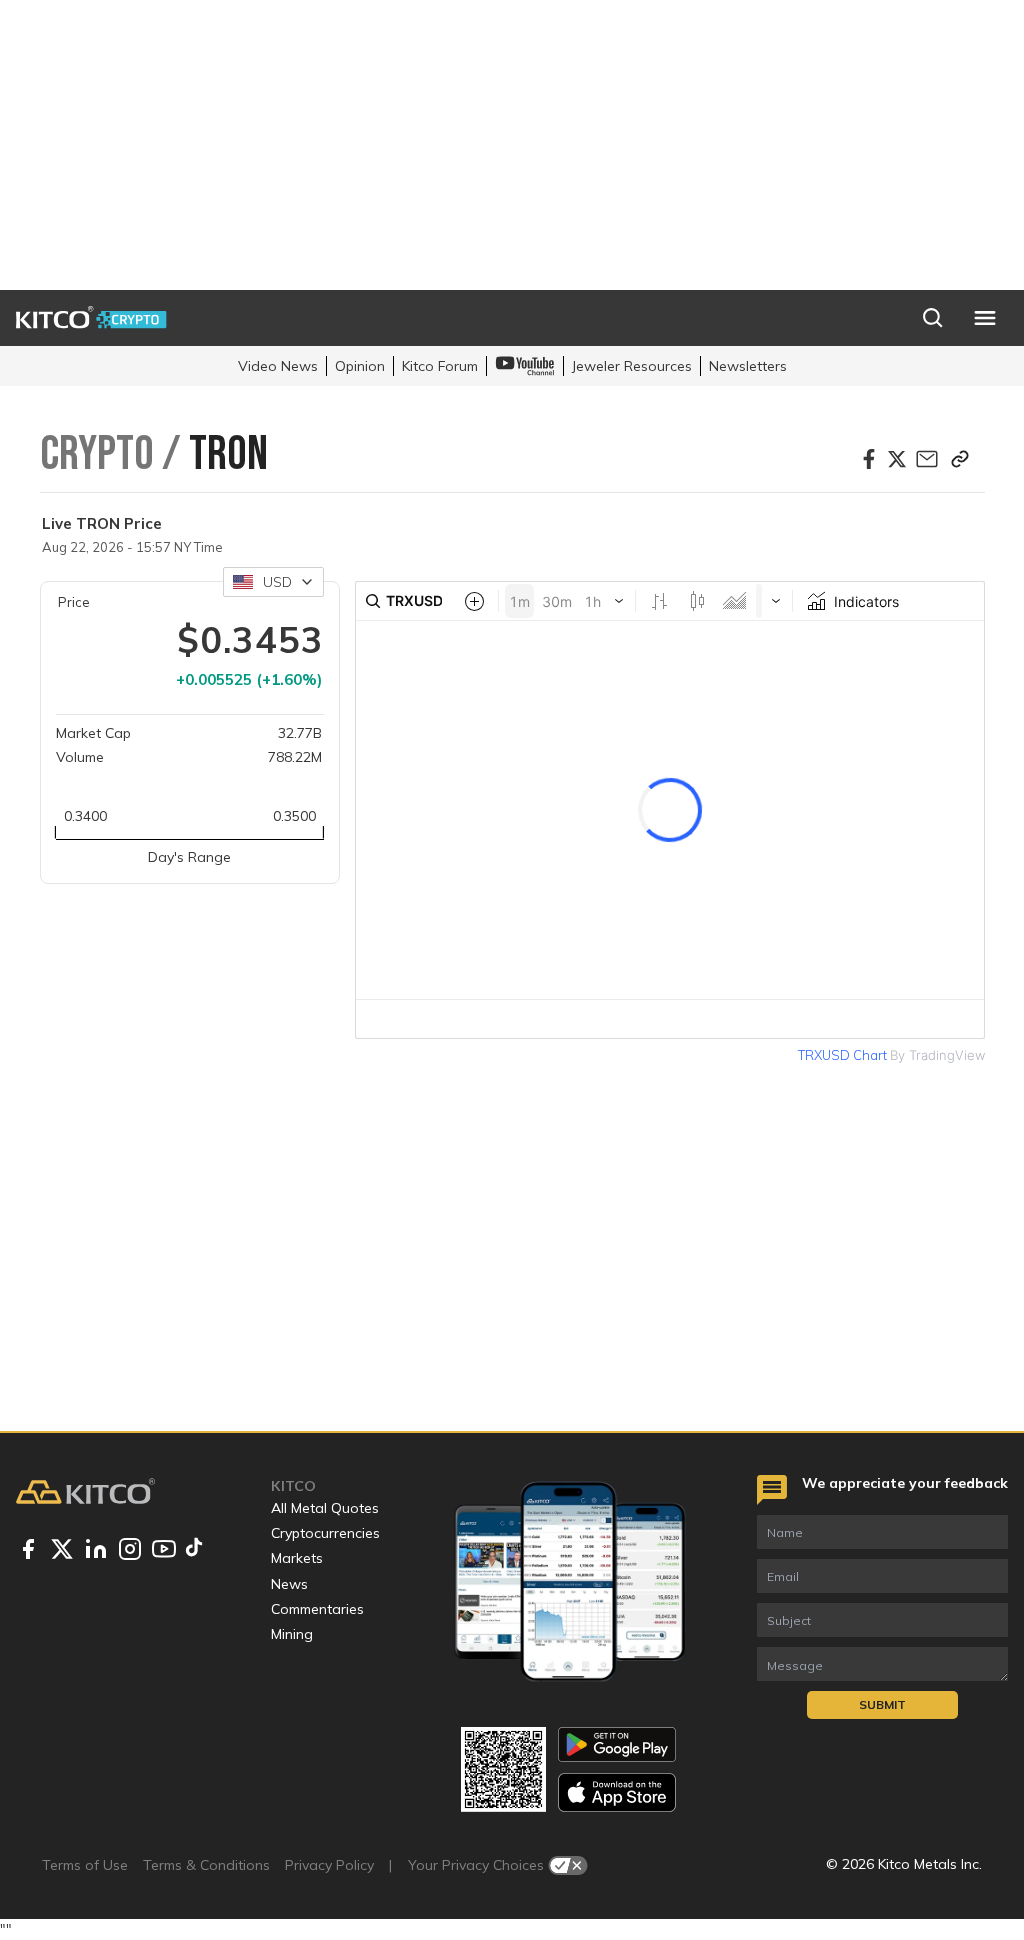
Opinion (360, 366)
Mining (292, 1634)
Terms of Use (85, 1865)
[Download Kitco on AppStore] (617, 1792)
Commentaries (317, 1609)
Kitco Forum (440, 366)
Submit (882, 1704)
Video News (278, 366)
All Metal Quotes (325, 1508)
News (289, 1584)
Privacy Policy (329, 1865)
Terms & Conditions (206, 1865)
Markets (297, 1558)
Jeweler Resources (632, 366)
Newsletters (748, 366)
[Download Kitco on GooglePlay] (617, 1744)
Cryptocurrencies (325, 1533)
